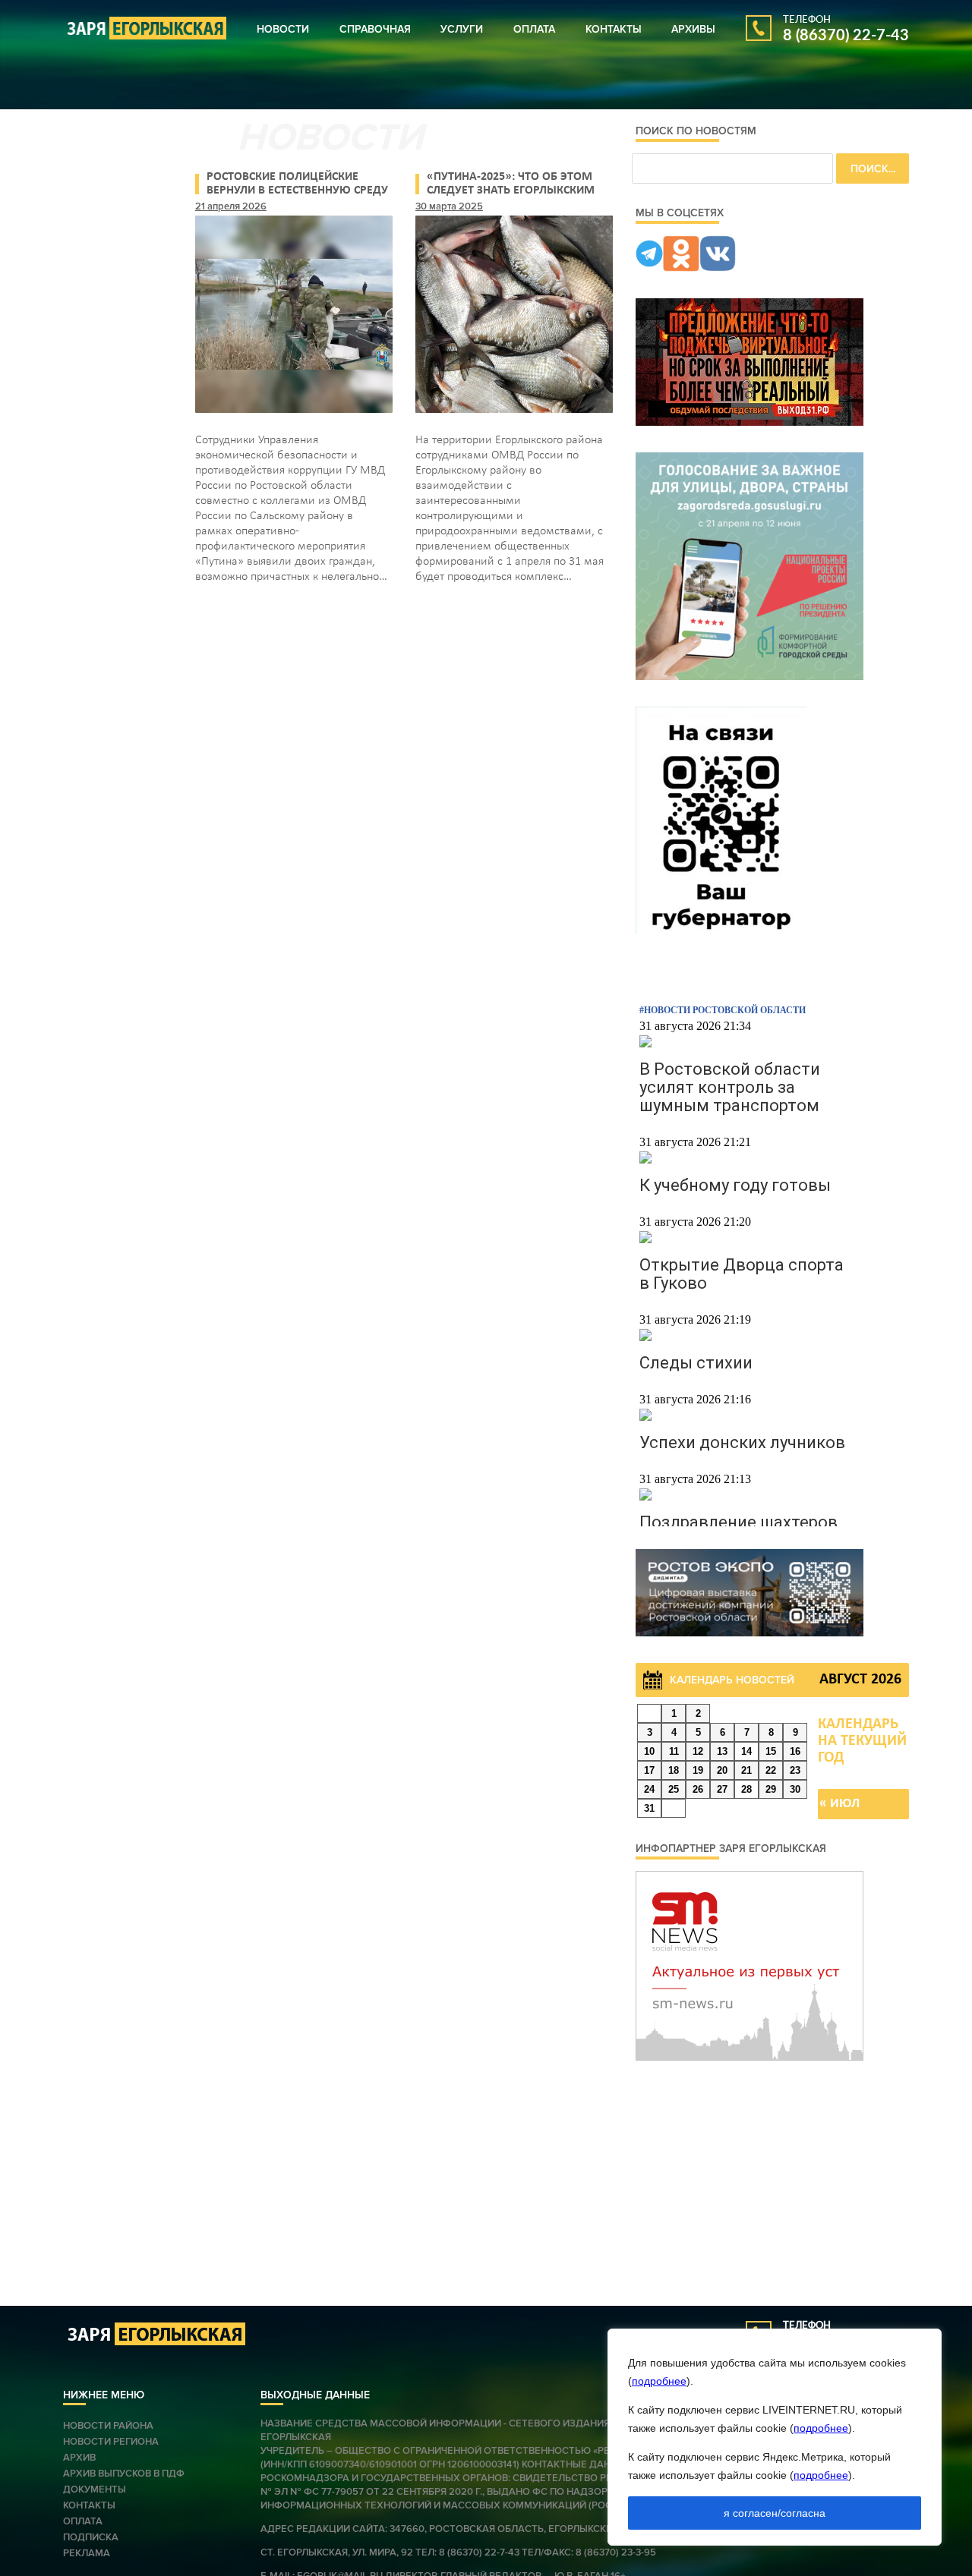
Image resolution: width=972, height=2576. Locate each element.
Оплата (534, 29)
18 (674, 1770)
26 (698, 1789)
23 (795, 1770)
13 (722, 1751)
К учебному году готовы (735, 1185)
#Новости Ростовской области (723, 1010)
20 (722, 1770)
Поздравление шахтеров (738, 1522)
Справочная (375, 29)
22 (771, 1770)
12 (698, 1751)
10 (649, 1751)
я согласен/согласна (775, 2513)
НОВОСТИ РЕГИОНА (111, 2442)
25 (674, 1789)
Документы (95, 2489)
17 (649, 1770)
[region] (775, 2437)
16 (795, 1751)
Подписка (91, 2537)
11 (674, 1751)
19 (698, 1770)
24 (649, 1789)
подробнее (659, 2381)
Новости (283, 29)
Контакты (614, 29)
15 (771, 1751)
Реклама (87, 2553)
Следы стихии (696, 1363)
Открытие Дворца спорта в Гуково (742, 1274)
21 (746, 1770)
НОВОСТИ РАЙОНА (108, 2426)
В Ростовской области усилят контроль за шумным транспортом (730, 1087)
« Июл (839, 1804)
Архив (79, 2458)
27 (722, 1789)
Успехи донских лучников (742, 1442)
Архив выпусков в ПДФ (124, 2474)
